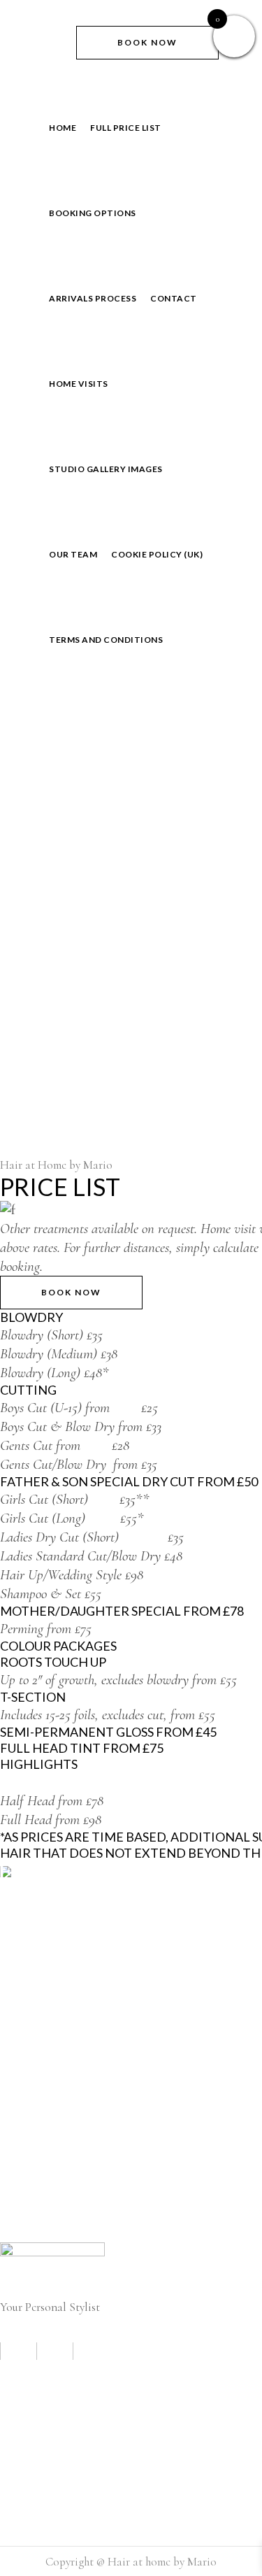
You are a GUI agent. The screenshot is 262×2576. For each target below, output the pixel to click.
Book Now (71, 1292)
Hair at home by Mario (162, 2562)
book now (147, 42)
